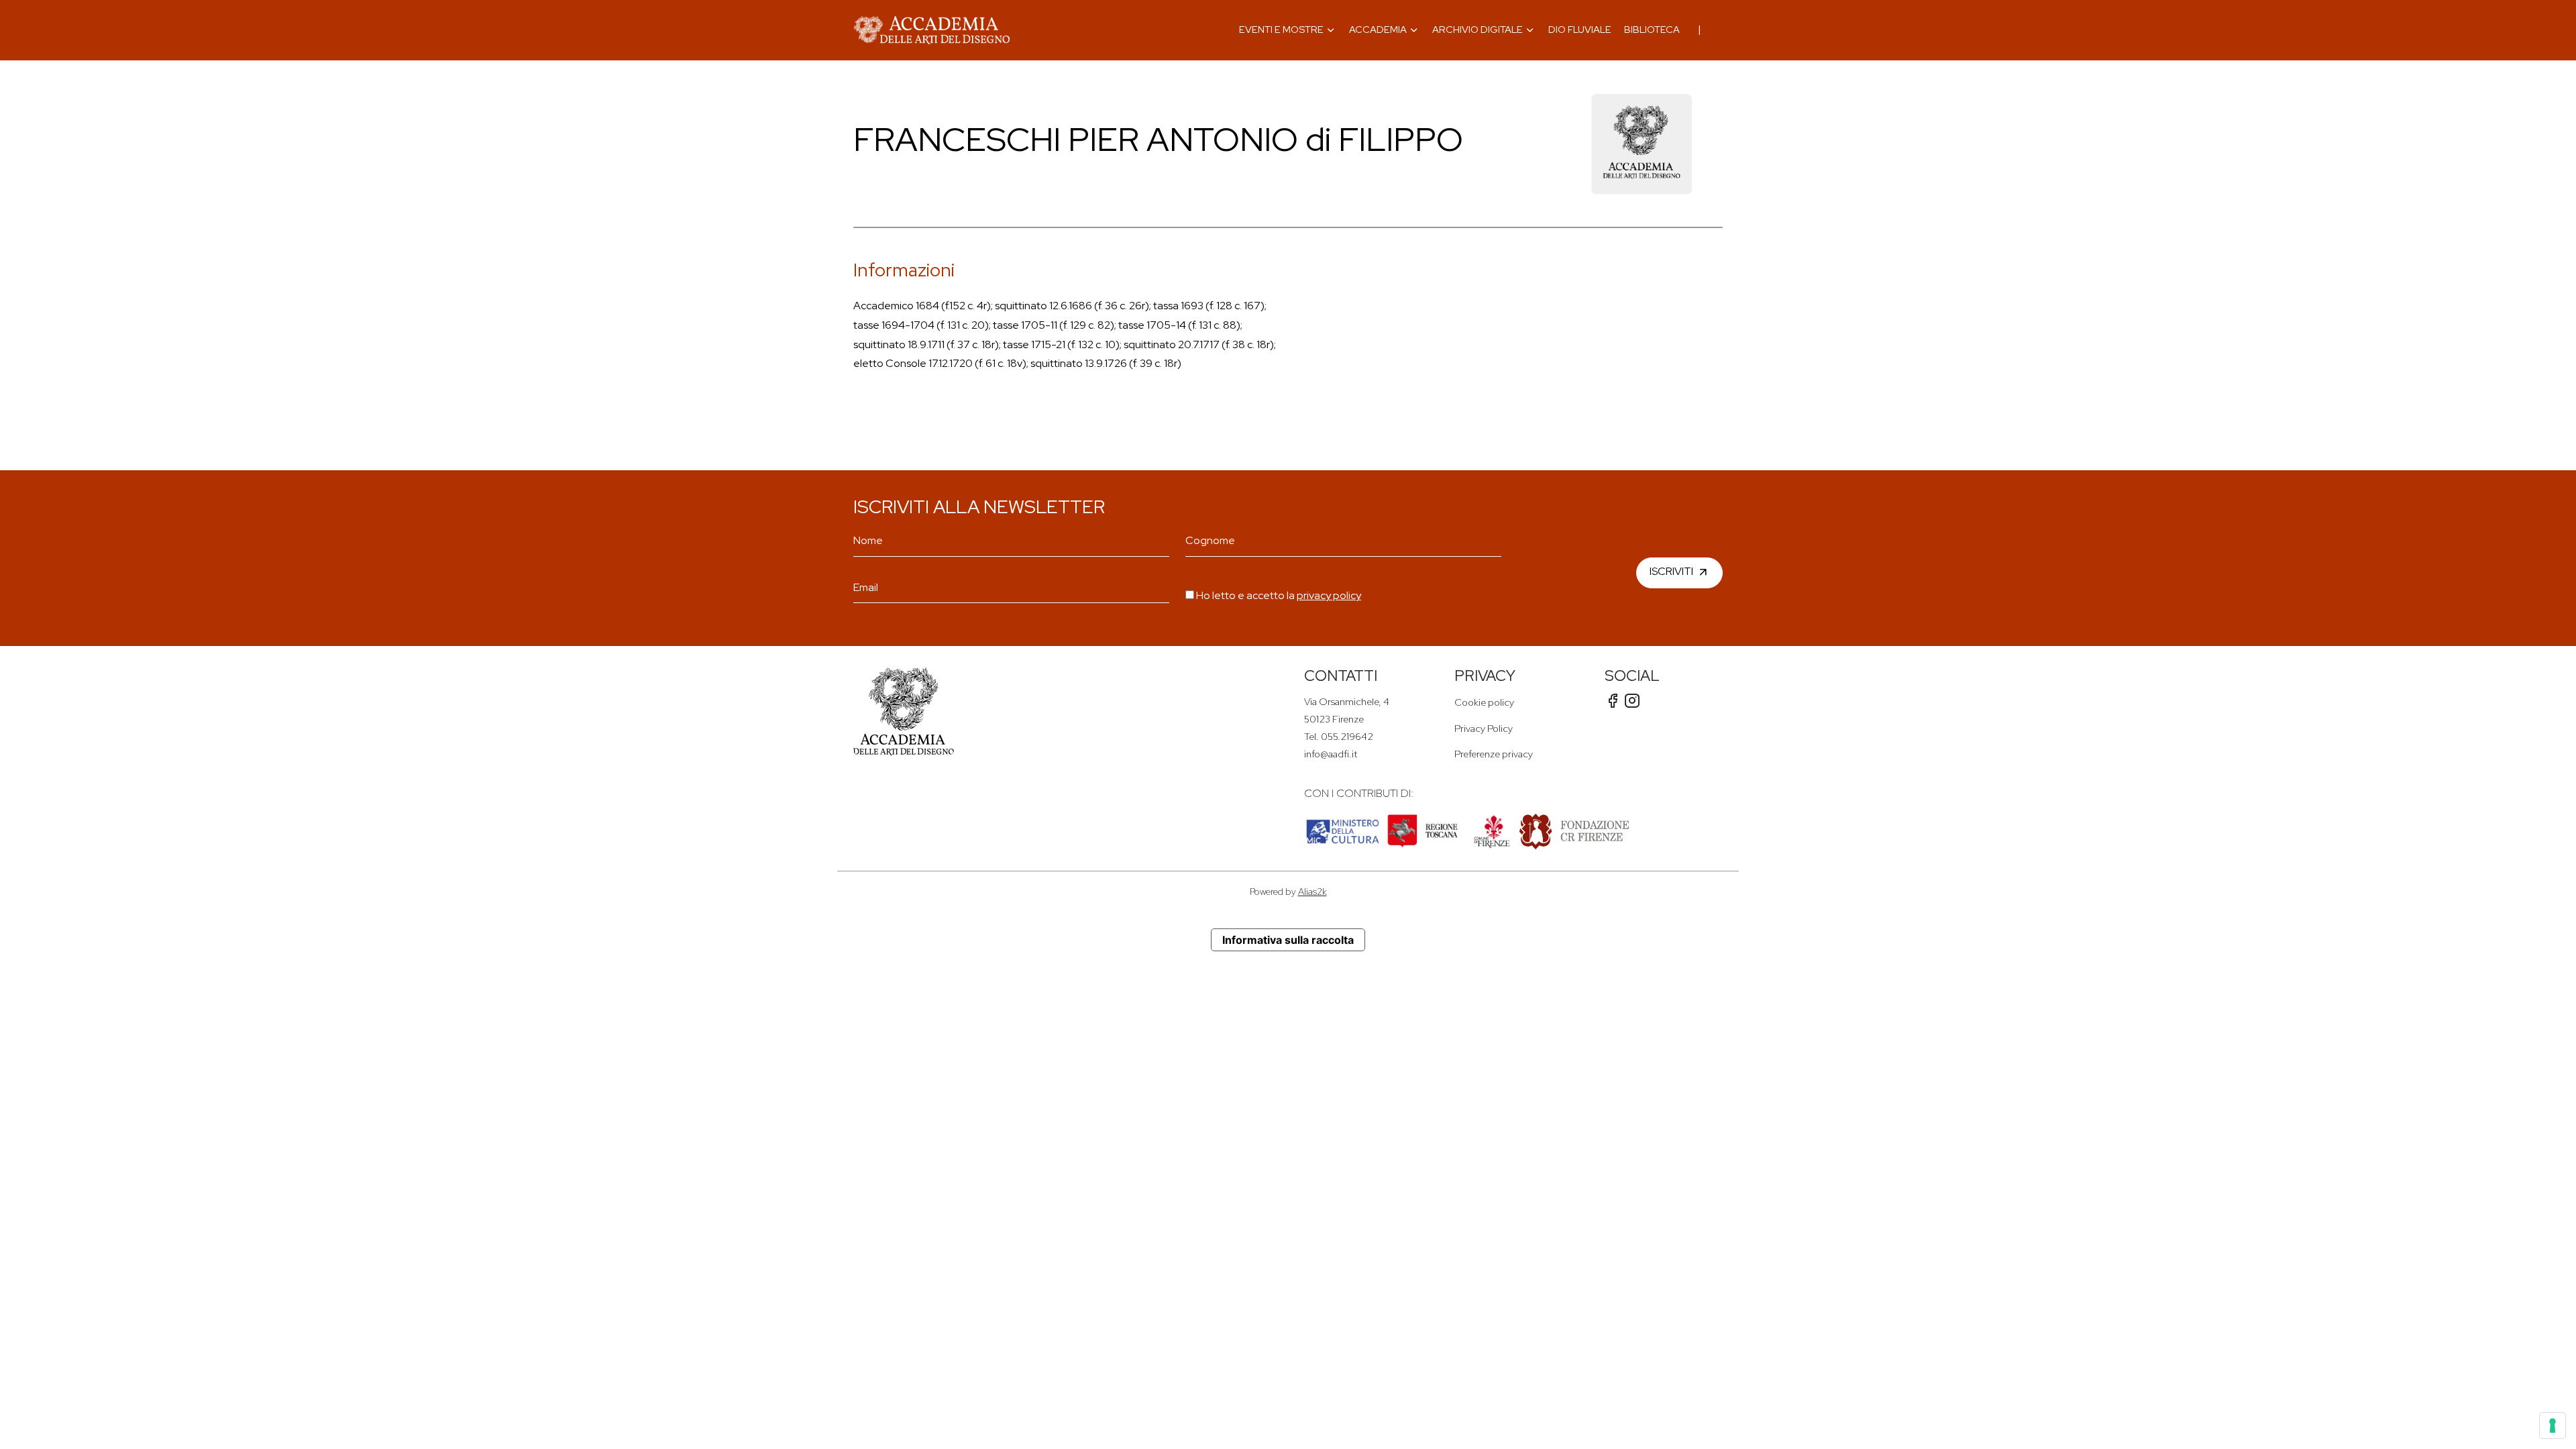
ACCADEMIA (1378, 29)
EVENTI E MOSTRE (1281, 29)
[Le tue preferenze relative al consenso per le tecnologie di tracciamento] (2553, 1426)
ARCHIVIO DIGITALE (1478, 29)
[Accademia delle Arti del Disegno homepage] (932, 30)
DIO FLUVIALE (1580, 29)
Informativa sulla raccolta (1288, 940)
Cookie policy (1484, 702)
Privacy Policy (1484, 728)
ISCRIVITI (1671, 571)
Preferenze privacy (1494, 754)
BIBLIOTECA (1652, 29)
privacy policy (1329, 595)
